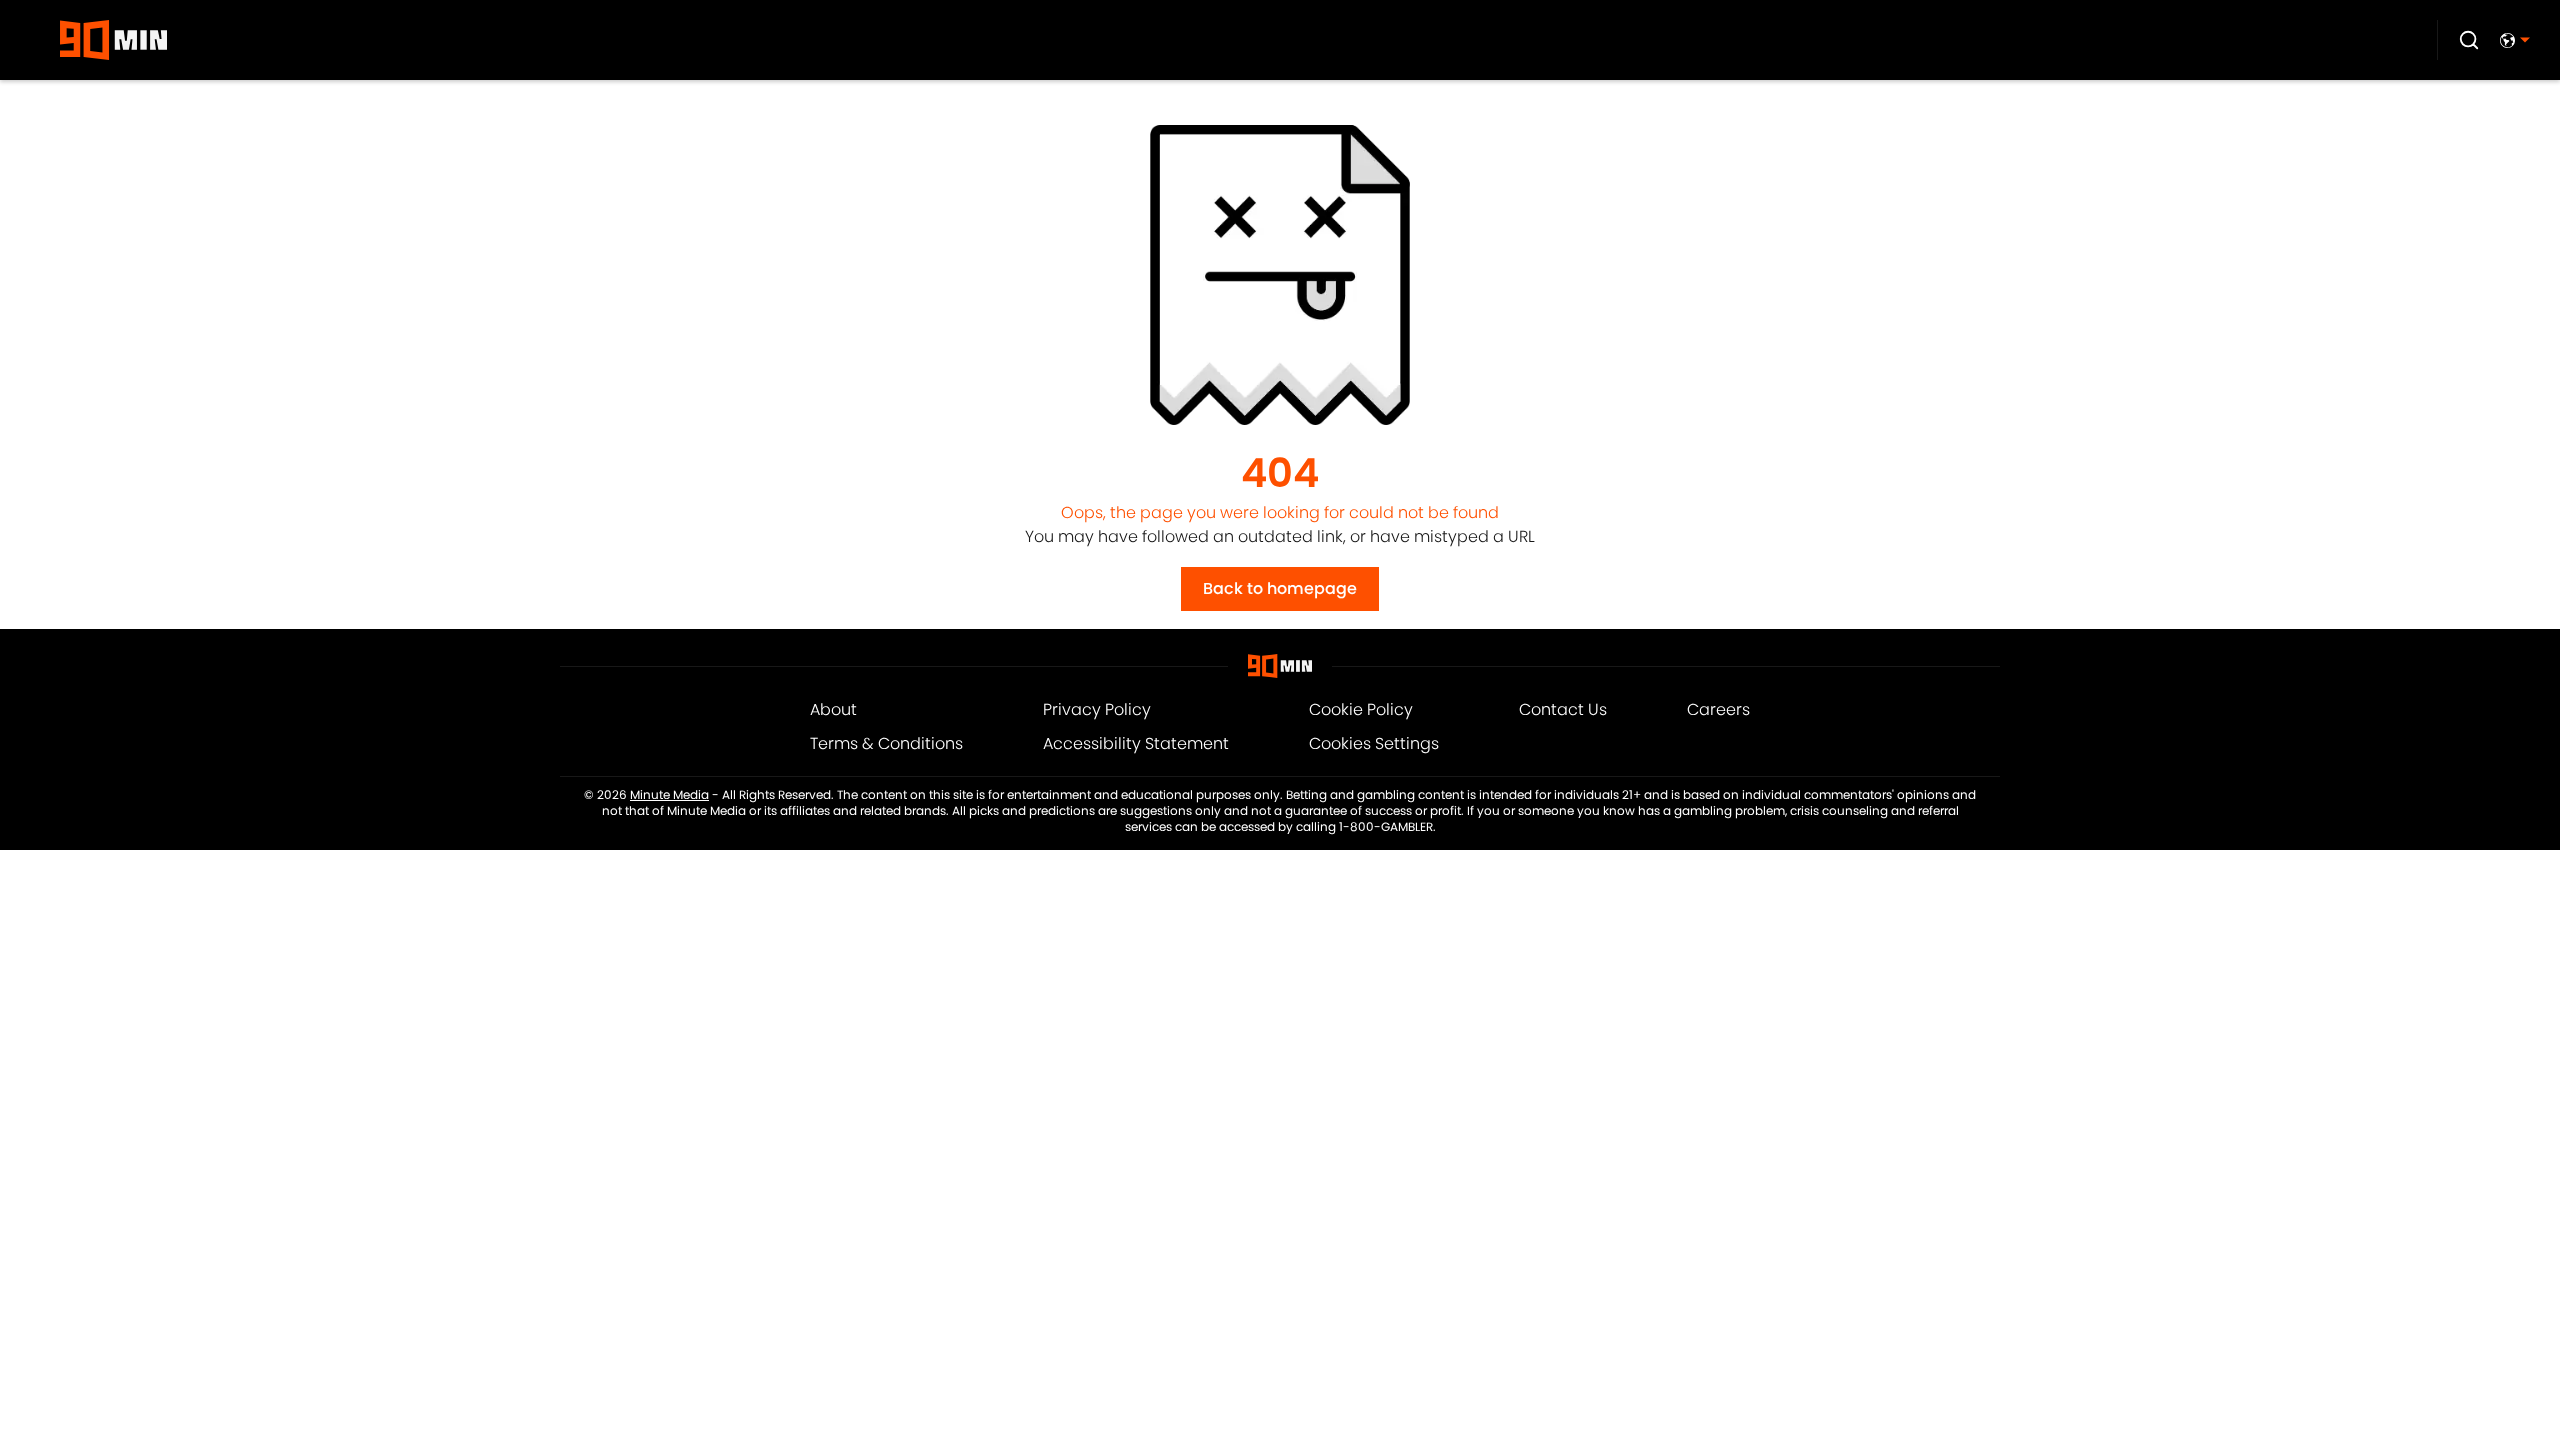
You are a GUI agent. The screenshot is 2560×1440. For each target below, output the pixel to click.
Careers (1718, 709)
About (833, 709)
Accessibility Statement (1136, 743)
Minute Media (669, 795)
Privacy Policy (1097, 709)
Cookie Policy (1361, 709)
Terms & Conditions (886, 743)
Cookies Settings (1374, 743)
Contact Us (1563, 709)
